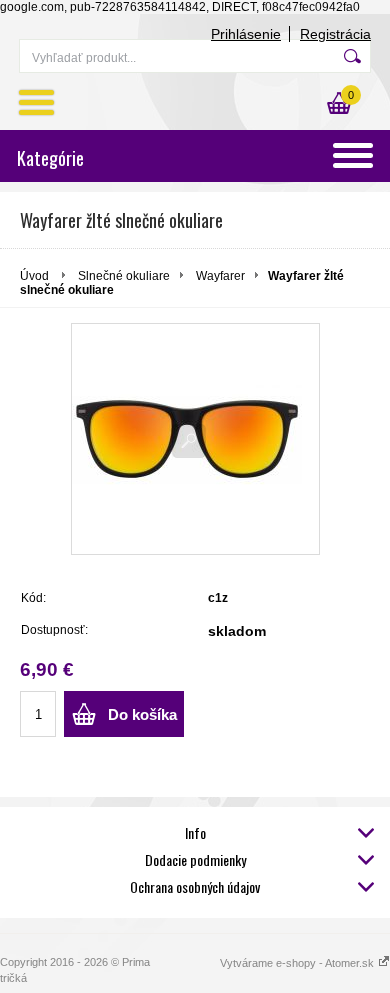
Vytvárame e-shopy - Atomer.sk (298, 963)
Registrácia (335, 34)
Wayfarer (220, 276)
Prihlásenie (246, 34)
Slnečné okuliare (124, 276)
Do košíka (142, 714)
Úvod (34, 276)
